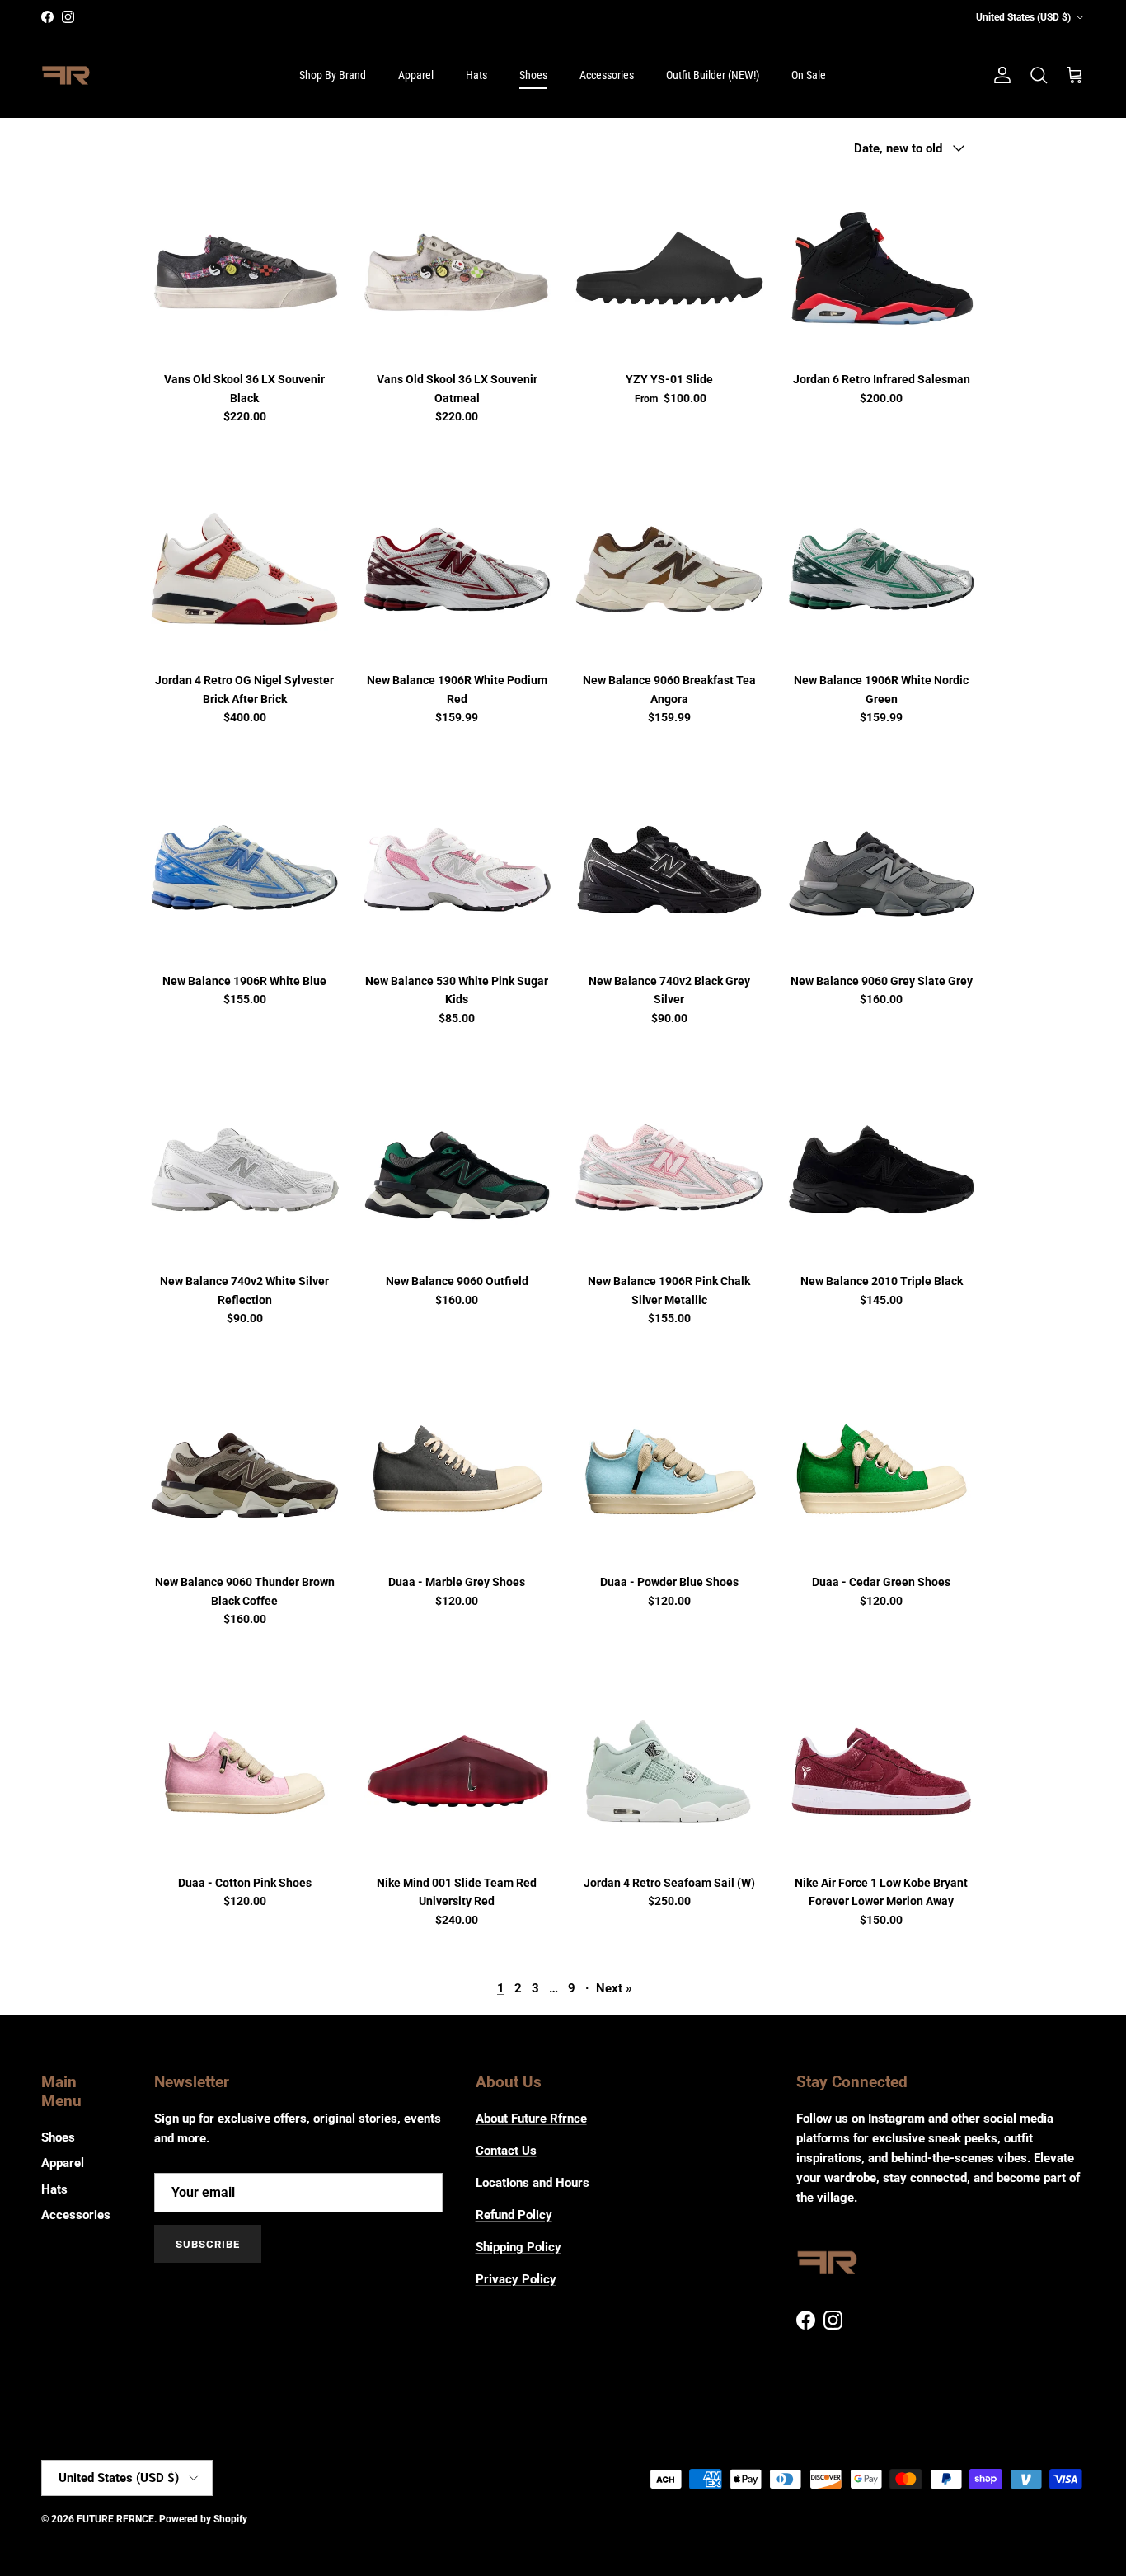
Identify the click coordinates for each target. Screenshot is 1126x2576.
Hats (476, 75)
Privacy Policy (516, 2279)
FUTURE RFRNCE (115, 2519)
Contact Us (506, 2151)
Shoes (533, 75)
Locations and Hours (533, 2183)
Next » (614, 1988)
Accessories (607, 75)
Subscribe (208, 2244)
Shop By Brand (333, 75)
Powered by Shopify (203, 2519)
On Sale (809, 75)
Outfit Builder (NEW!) (713, 75)
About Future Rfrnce (531, 2119)
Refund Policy (514, 2215)
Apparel (416, 75)
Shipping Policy (518, 2247)
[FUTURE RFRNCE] (66, 76)
